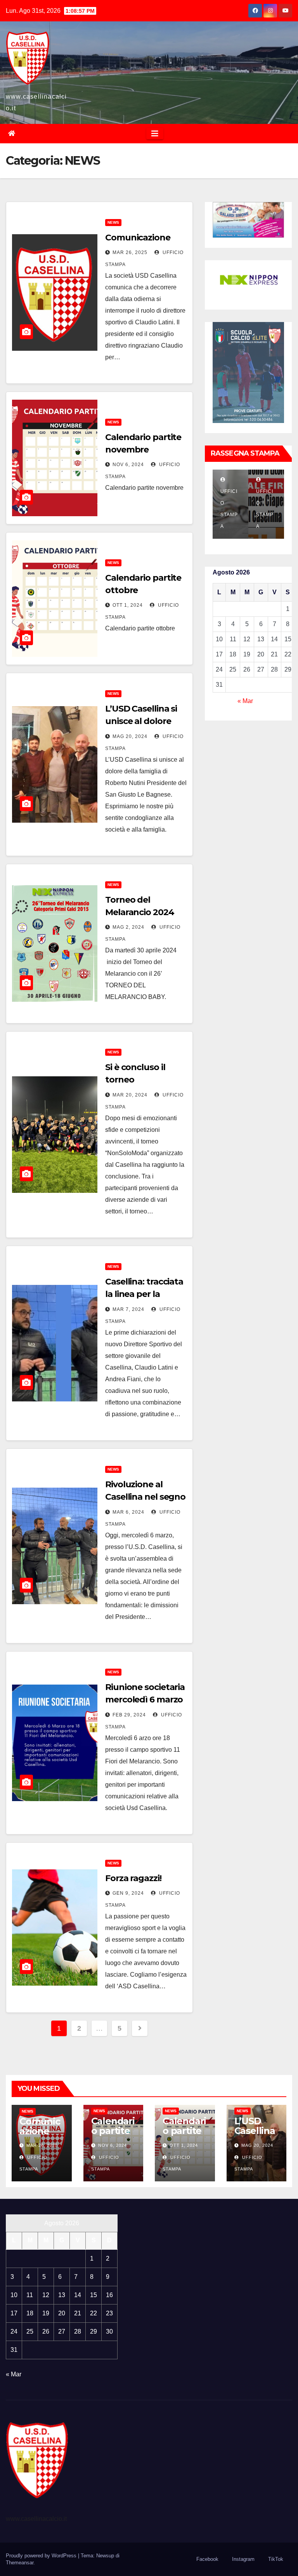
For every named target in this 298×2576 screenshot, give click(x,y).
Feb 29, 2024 (129, 1715)
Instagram (243, 2559)
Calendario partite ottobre (184, 2131)
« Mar (245, 701)
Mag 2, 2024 (128, 927)
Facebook (207, 2559)
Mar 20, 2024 (130, 1095)
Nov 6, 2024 (128, 465)
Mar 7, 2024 (128, 1309)
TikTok (276, 2559)
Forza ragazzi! (133, 1878)
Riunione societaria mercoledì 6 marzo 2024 (145, 1700)
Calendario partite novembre (113, 2136)
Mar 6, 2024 (128, 1512)
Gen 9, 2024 (128, 1893)
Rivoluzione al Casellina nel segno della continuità (145, 1497)
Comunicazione (138, 238)
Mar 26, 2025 (130, 252)
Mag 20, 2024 (130, 736)
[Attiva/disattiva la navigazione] (155, 134)
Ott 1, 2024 (128, 605)
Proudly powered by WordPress (42, 2556)
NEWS (113, 222)
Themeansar (20, 2563)
